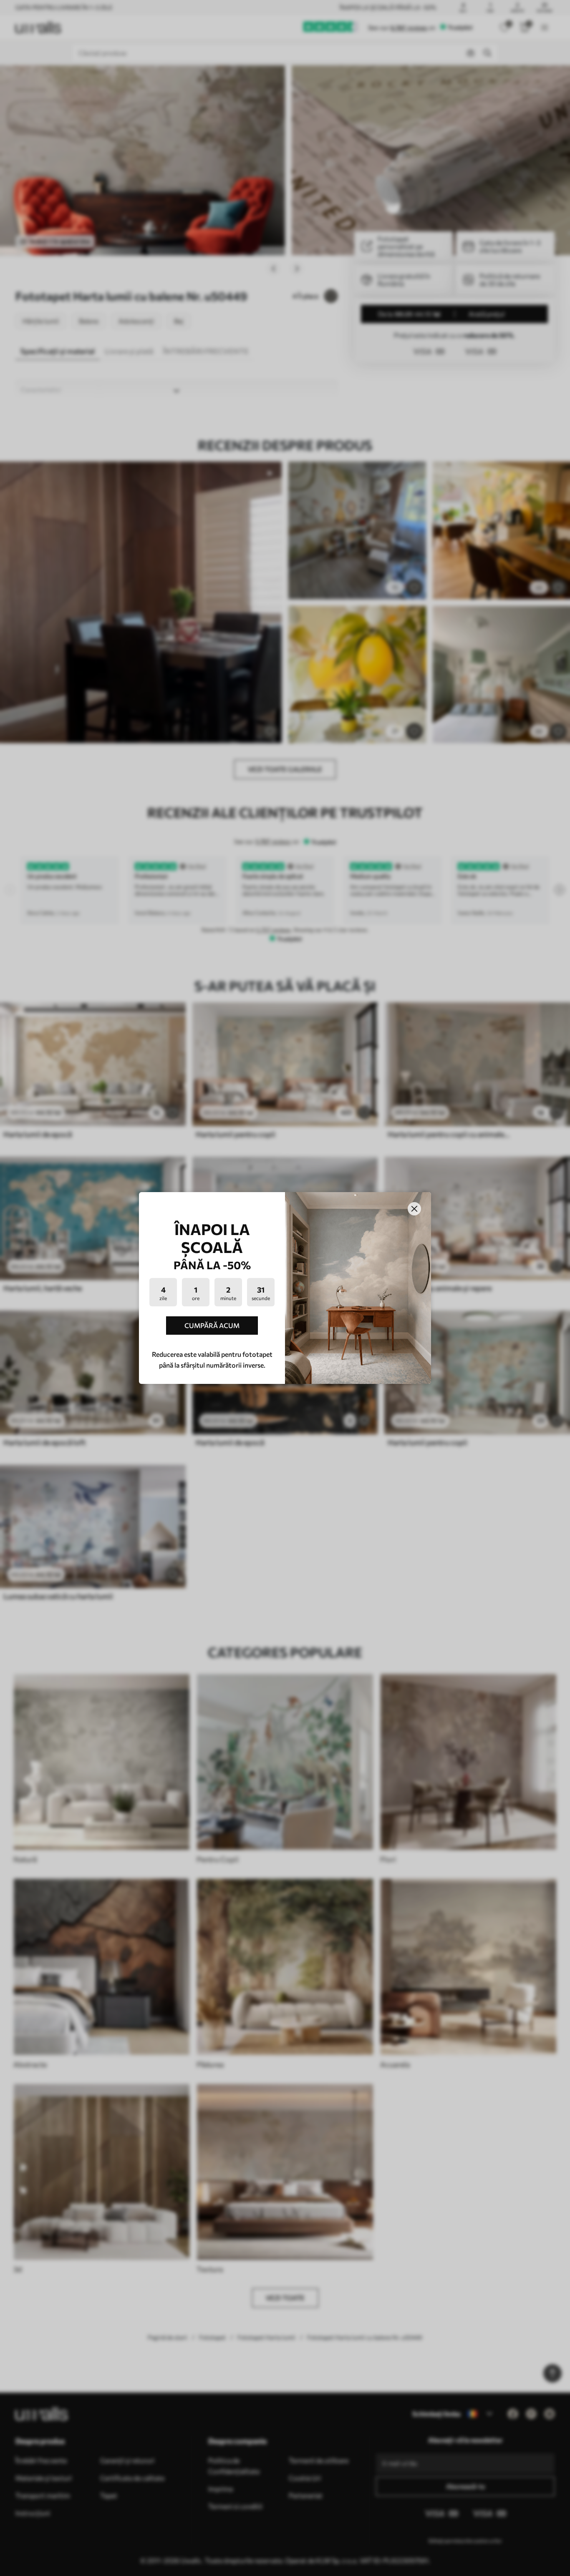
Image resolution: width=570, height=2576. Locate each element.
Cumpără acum (212, 1325)
